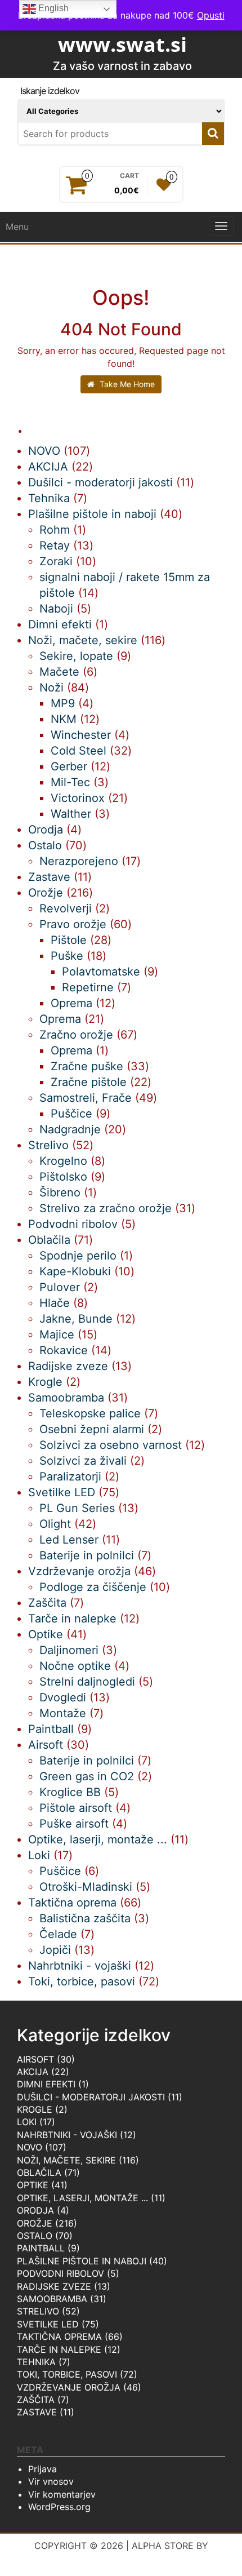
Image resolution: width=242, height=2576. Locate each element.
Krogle (35, 2109)
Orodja (35, 2210)
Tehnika (36, 2362)
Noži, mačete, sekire (66, 2160)
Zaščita (36, 2400)
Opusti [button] (211, 15)
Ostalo (35, 2236)
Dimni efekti (46, 2084)
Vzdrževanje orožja (69, 2387)
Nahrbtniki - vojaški (67, 2135)
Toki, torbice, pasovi (67, 2374)
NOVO (30, 2147)
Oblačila (39, 2172)
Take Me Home (126, 384)
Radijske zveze (54, 2286)
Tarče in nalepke (59, 2349)
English (52, 8)
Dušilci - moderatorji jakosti (91, 2097)
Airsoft (35, 2059)
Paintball (41, 2248)
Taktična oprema (59, 2336)
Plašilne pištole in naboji (82, 2261)
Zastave (37, 2412)
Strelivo (38, 2311)
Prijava (42, 2469)
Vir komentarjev (62, 2494)
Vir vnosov (51, 2481)
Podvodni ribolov (60, 2273)
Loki (27, 2122)
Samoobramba (52, 2299)
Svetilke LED (48, 2324)
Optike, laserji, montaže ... (82, 2198)
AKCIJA (33, 2072)
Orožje (35, 2223)
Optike (33, 2185)
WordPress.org (59, 2507)
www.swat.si (122, 44)
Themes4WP (121, 2559)
